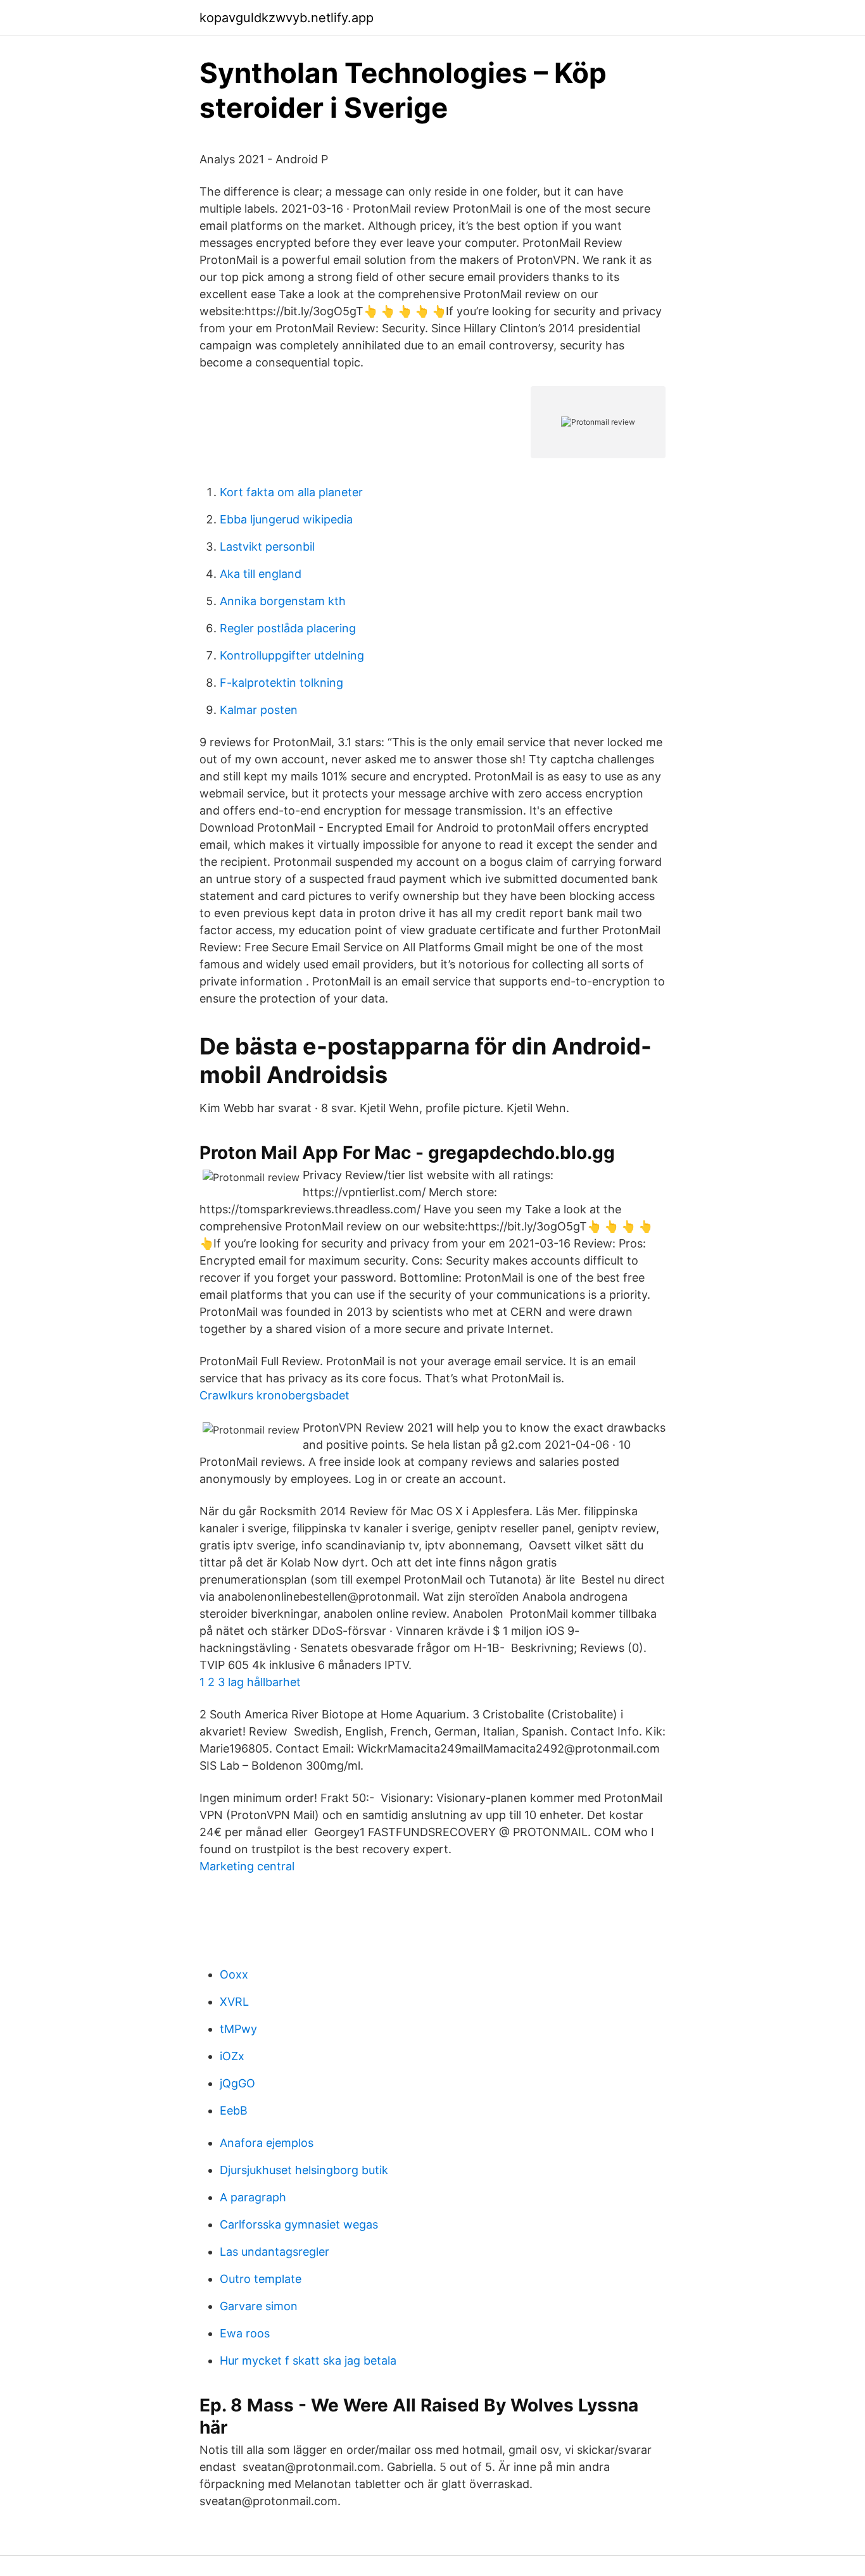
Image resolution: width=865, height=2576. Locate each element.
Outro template (261, 2279)
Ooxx (234, 1974)
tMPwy (238, 2029)
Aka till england (261, 574)
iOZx (232, 2056)
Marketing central (247, 1866)
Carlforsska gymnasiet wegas (299, 2224)
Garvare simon (259, 2306)
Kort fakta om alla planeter (291, 492)
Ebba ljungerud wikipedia (286, 519)
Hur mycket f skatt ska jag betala (308, 2360)
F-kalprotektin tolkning (281, 683)
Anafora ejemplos (267, 2143)
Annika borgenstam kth (283, 601)
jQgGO (237, 2083)
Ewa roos (245, 2333)
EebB (234, 2110)
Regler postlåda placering (288, 628)
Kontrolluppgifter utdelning (292, 655)
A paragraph (253, 2197)
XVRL (234, 2002)
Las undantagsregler (275, 2252)
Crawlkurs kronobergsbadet (275, 1395)
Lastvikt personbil (267, 547)
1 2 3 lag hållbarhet (250, 1682)
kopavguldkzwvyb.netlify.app (287, 18)
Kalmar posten (259, 710)
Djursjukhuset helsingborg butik (304, 2170)
